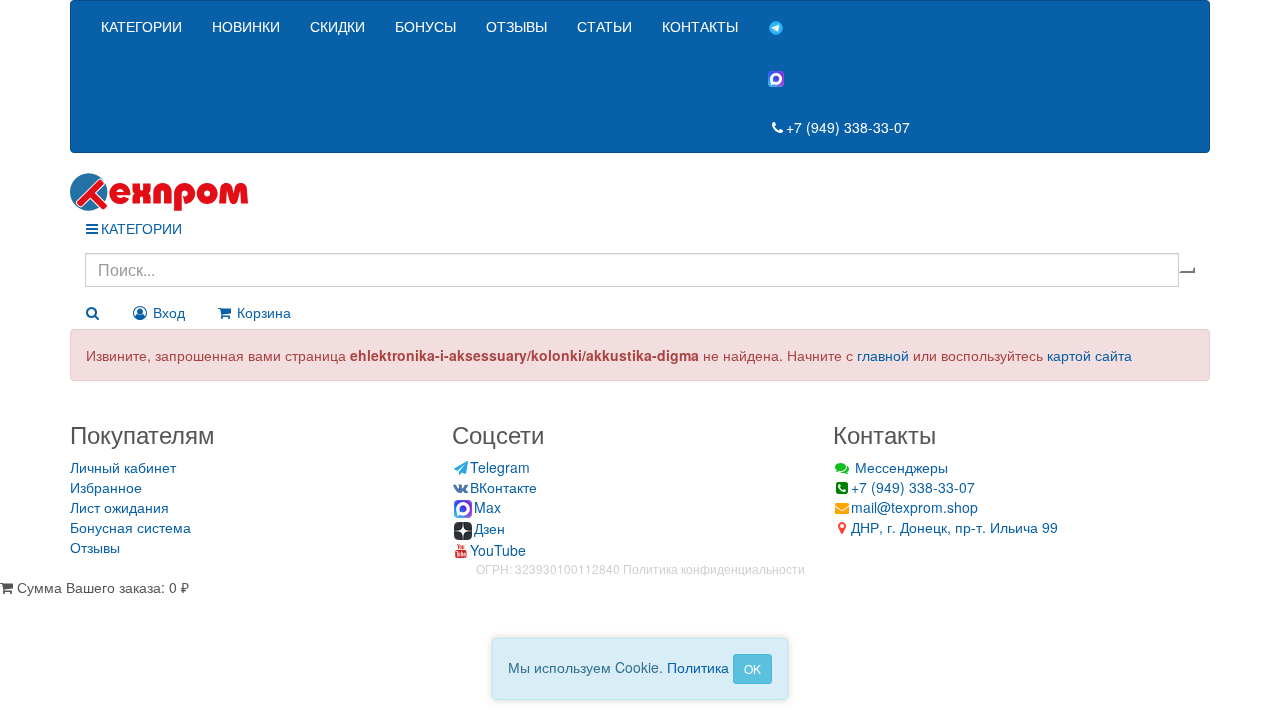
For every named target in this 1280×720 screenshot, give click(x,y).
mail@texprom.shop (914, 507)
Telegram (500, 467)
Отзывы (95, 547)
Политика (698, 667)
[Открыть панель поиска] (92, 312)
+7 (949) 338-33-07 (848, 127)
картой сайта (1089, 355)
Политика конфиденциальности (714, 568)
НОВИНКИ (246, 26)
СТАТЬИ (604, 26)
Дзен (489, 528)
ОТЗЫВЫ (516, 26)
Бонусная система (130, 527)
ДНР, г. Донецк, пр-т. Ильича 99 (954, 527)
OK (752, 668)
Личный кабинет (123, 467)
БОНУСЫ (425, 26)
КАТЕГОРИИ (141, 26)
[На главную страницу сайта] (640, 192)
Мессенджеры (899, 467)
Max (487, 507)
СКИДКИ (337, 26)
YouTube (498, 550)
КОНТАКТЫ (700, 26)
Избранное (106, 487)
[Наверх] (7, 607)
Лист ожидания (119, 507)
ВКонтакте (503, 487)
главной (883, 355)
